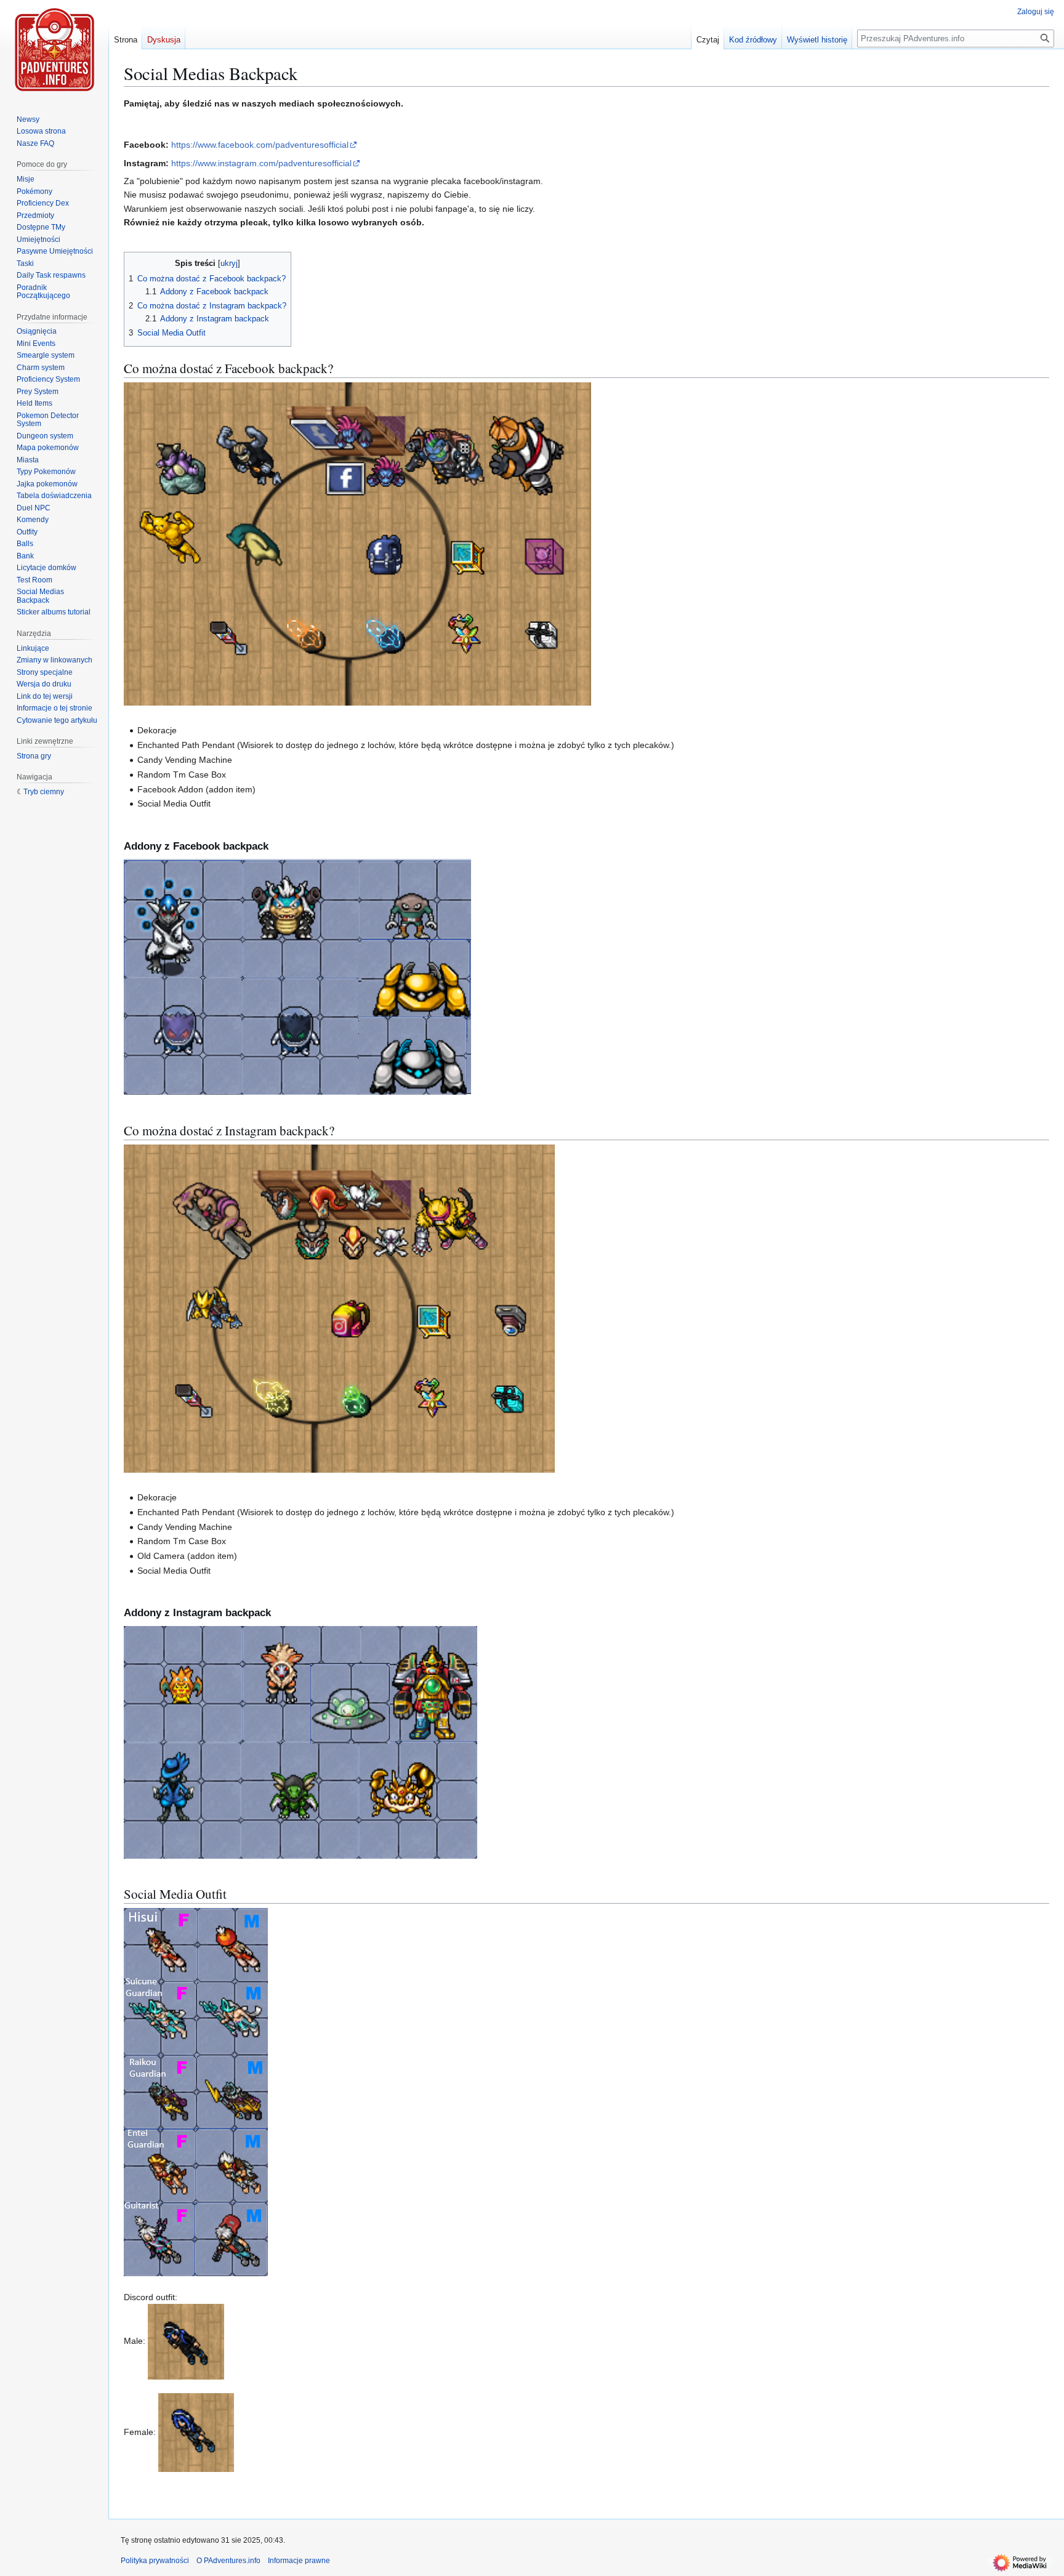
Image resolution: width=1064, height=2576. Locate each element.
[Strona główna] (54, 49)
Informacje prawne (299, 2561)
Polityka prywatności (155, 2561)
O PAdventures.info (228, 2561)
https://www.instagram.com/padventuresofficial (261, 163)
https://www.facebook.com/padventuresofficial (260, 145)
